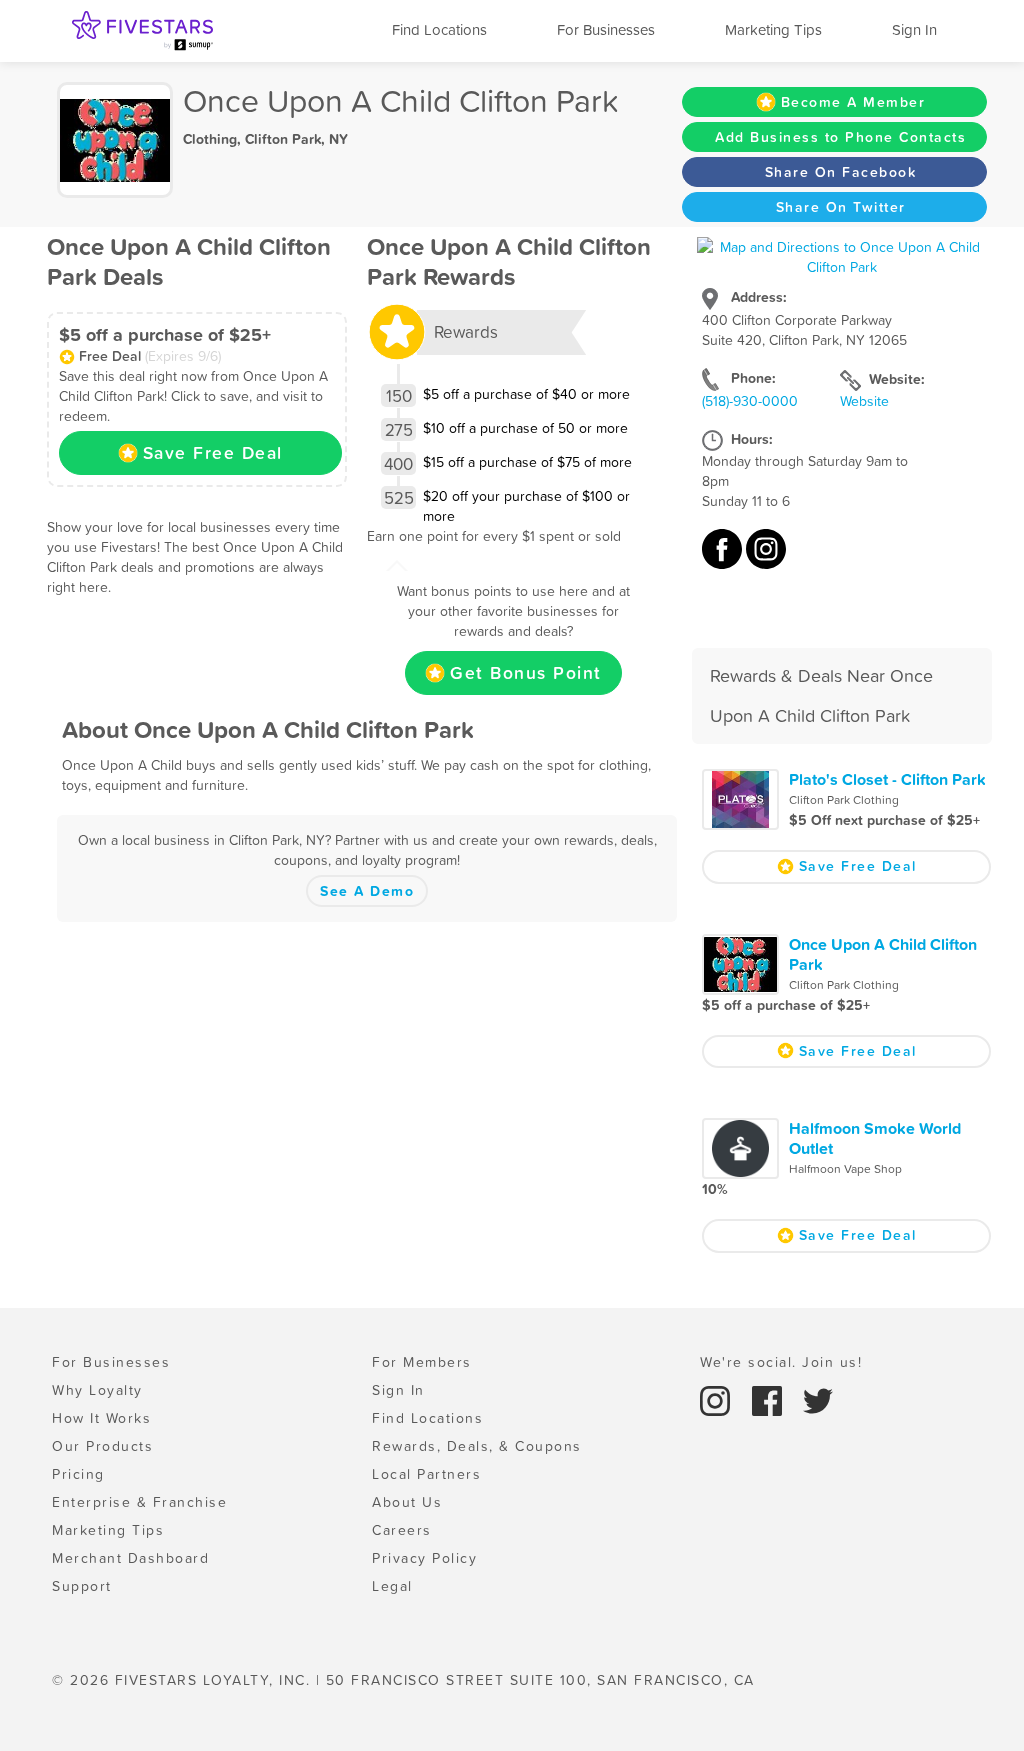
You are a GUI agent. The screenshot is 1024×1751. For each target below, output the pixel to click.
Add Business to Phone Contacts (840, 137)
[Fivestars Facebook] (770, 1400)
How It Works (101, 1418)
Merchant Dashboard (130, 1558)
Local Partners (426, 1474)
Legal (392, 1586)
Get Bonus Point (526, 673)
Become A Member (853, 102)
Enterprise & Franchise (139, 1502)
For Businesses (606, 29)
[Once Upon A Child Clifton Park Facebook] (724, 559)
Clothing (210, 139)
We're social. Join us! (781, 1362)
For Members (422, 1362)
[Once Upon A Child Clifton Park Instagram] (766, 559)
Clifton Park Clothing (844, 800)
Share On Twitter (841, 207)
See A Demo (367, 891)
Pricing (78, 1474)
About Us (407, 1502)
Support (82, 1586)
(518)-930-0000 (750, 401)
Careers (402, 1530)
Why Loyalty (97, 1390)
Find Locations (439, 29)
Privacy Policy (424, 1558)
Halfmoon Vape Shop (845, 1169)
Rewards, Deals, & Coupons (477, 1446)
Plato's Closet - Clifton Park (887, 779)
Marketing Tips (773, 29)
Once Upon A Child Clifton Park (883, 954)
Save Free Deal (213, 453)
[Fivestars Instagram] (718, 1400)
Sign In (914, 29)
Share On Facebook (841, 172)
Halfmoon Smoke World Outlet (875, 1138)
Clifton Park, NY (296, 139)
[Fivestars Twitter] (818, 1400)
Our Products (102, 1446)
